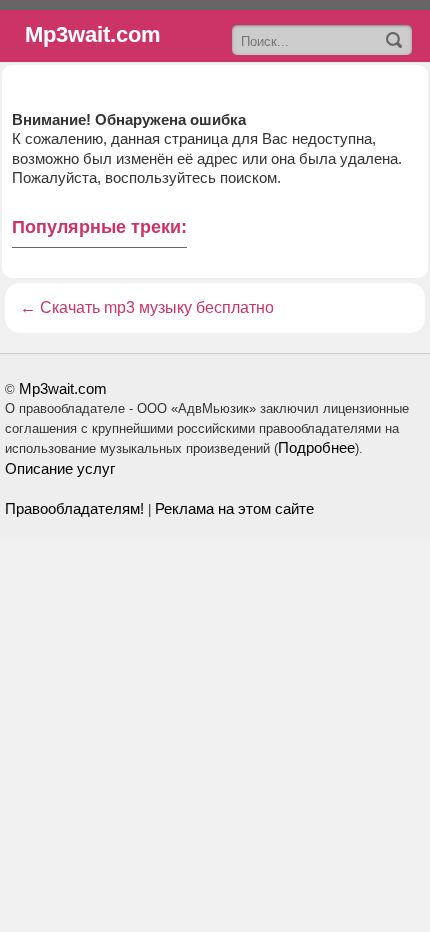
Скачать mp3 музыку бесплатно (157, 307)
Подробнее (316, 447)
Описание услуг (60, 468)
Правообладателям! (74, 508)
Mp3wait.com (63, 388)
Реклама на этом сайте (234, 508)
